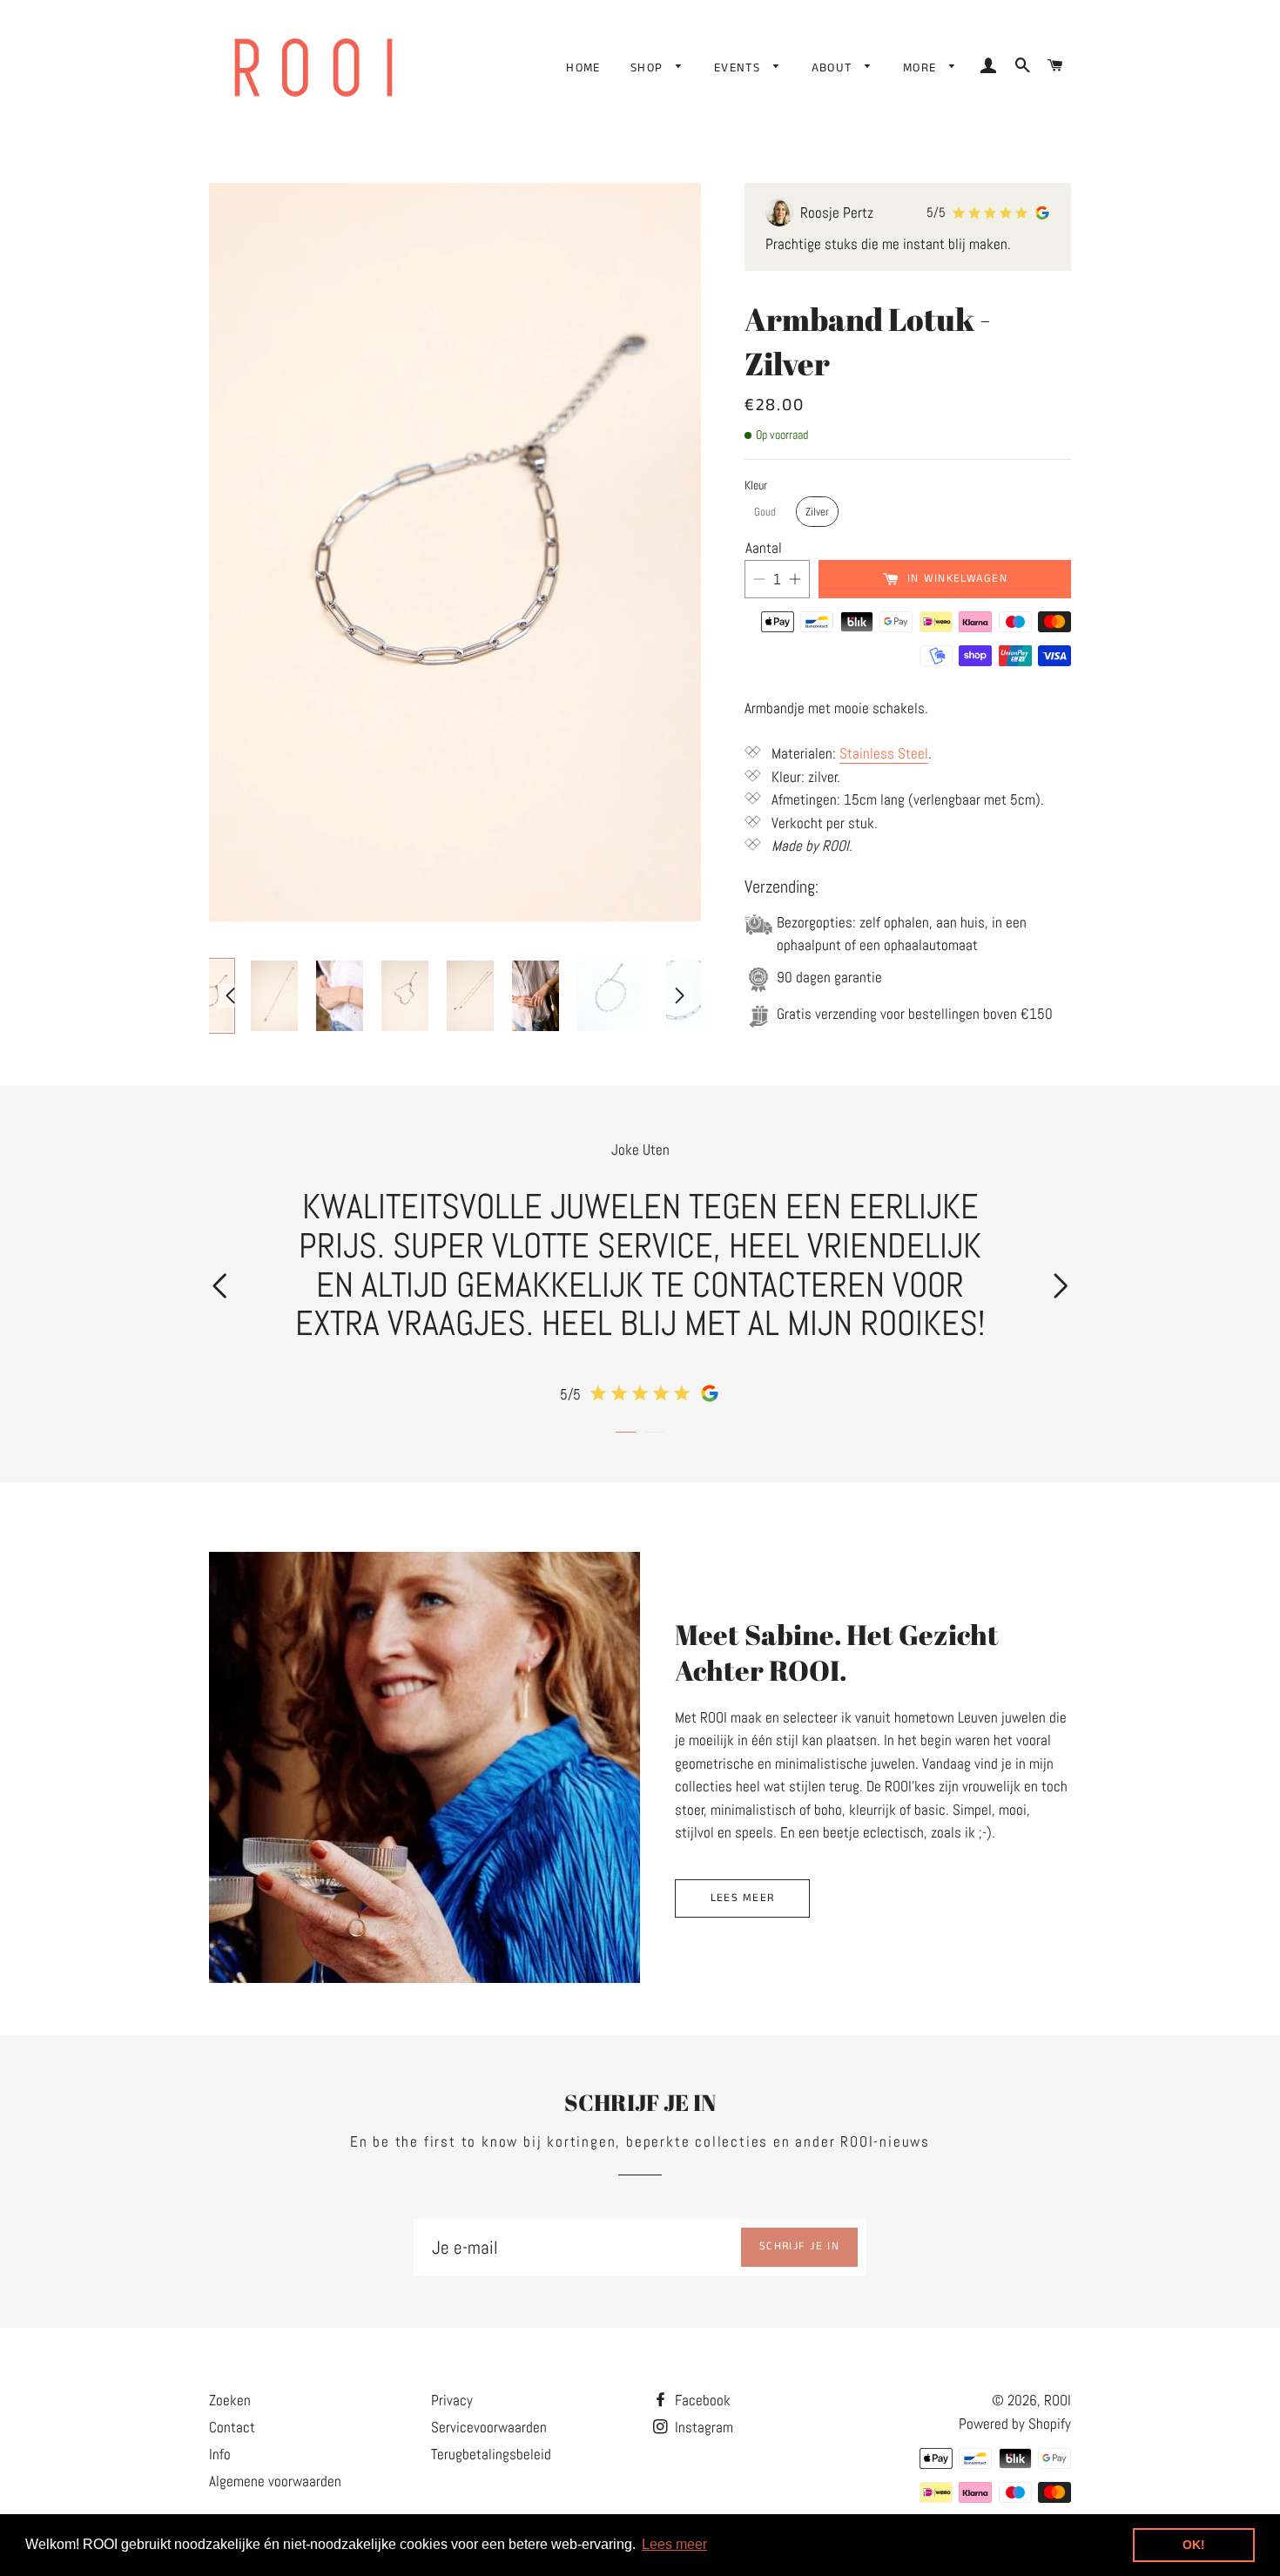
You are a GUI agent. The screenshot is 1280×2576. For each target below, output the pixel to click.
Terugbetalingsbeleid (491, 2454)
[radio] (765, 512)
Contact (232, 2427)
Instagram (702, 2427)
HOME (583, 68)
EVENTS (740, 68)
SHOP (649, 68)
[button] (219, 1286)
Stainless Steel (884, 753)
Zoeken (230, 2400)
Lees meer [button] (674, 2544)
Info (220, 2454)
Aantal (764, 548)
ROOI (1058, 2400)
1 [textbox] (777, 579)
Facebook (701, 2400)
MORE (922, 68)
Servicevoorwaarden (489, 2427)
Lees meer (743, 1898)
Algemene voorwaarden (275, 2481)
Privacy (452, 2400)
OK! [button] (1194, 2545)
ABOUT (834, 68)
